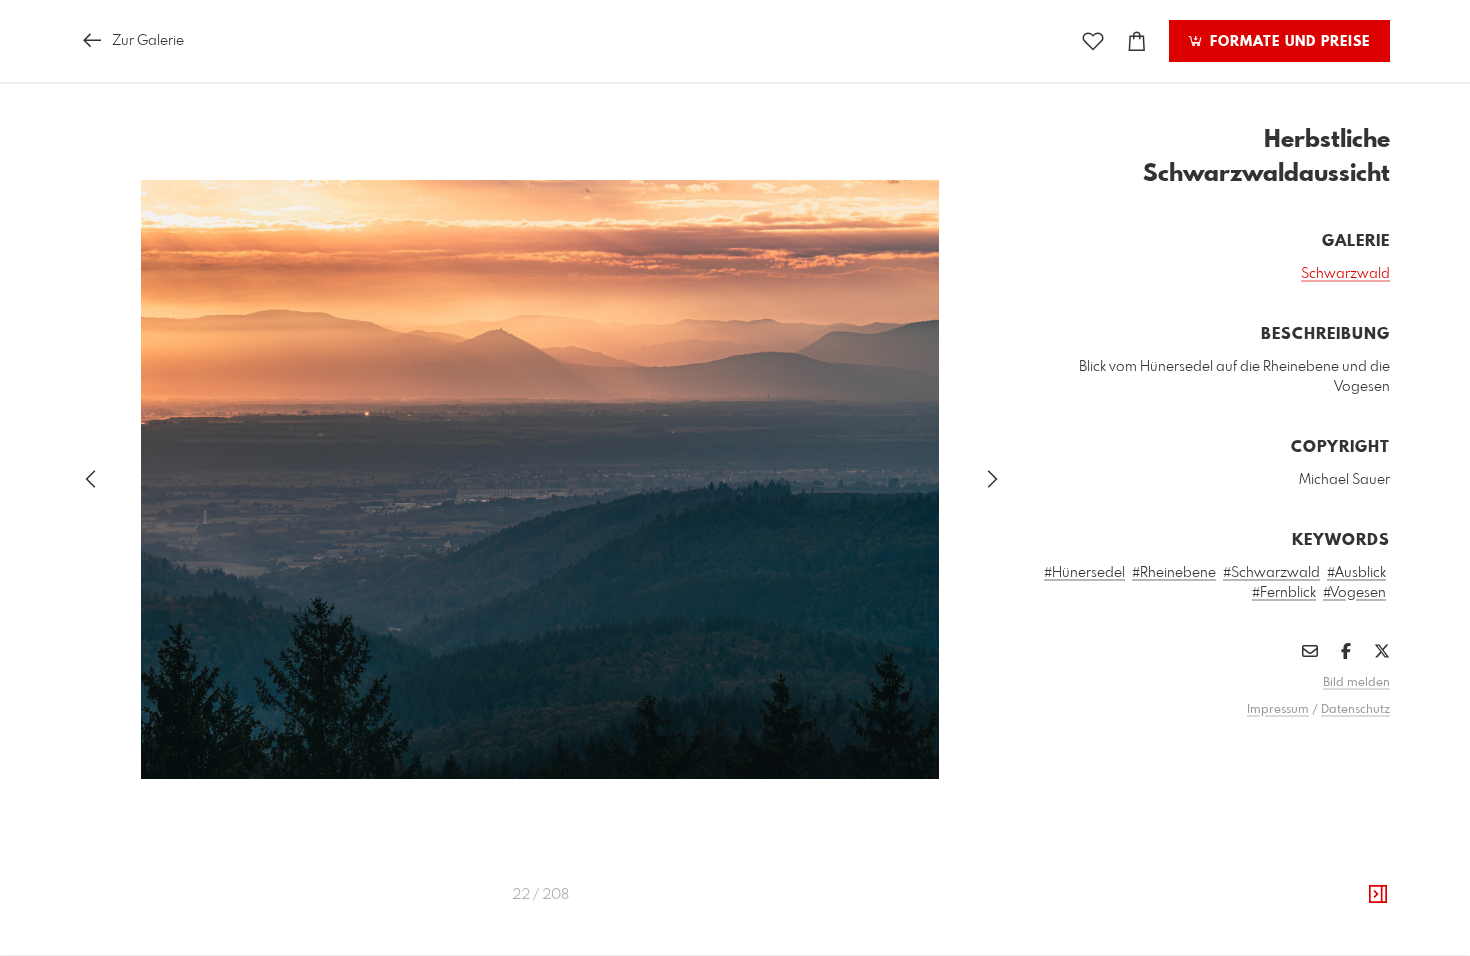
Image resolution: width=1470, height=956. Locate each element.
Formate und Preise (1287, 42)
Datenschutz (1355, 710)
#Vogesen (1354, 593)
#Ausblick (1356, 573)
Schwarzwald (1345, 274)
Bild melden (1356, 683)
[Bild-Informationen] (1378, 895)
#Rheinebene (1174, 573)
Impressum (1278, 710)
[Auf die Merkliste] (1093, 41)
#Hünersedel (1084, 573)
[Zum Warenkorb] (1137, 41)
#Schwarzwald (1271, 573)
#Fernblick (1284, 593)
